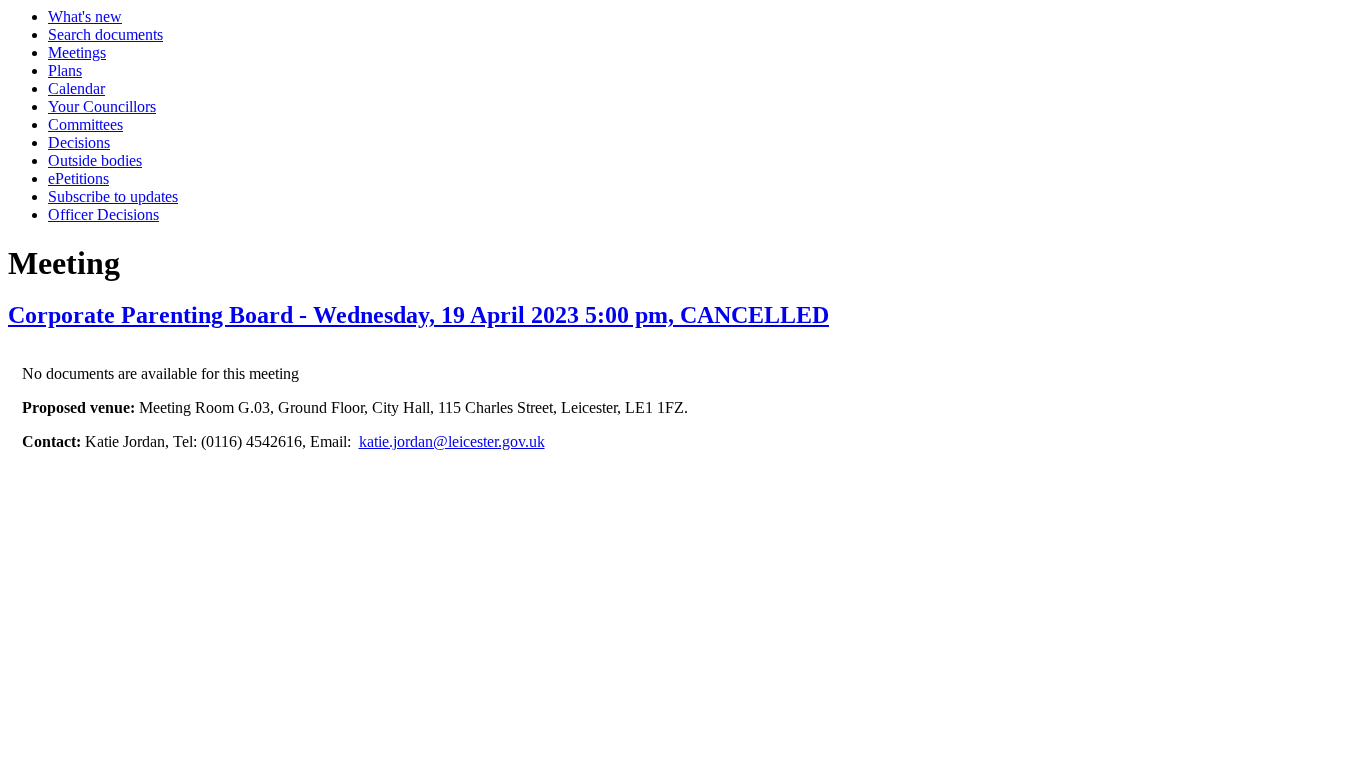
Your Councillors (102, 106)
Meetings (77, 52)
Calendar (76, 88)
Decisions (79, 142)
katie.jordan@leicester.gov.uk (452, 441)
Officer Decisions (103, 214)
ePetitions (78, 178)
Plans (65, 70)
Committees (85, 124)
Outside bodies (95, 160)
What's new (85, 16)
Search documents (105, 34)
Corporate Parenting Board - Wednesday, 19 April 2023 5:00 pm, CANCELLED (418, 315)
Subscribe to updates (113, 196)
